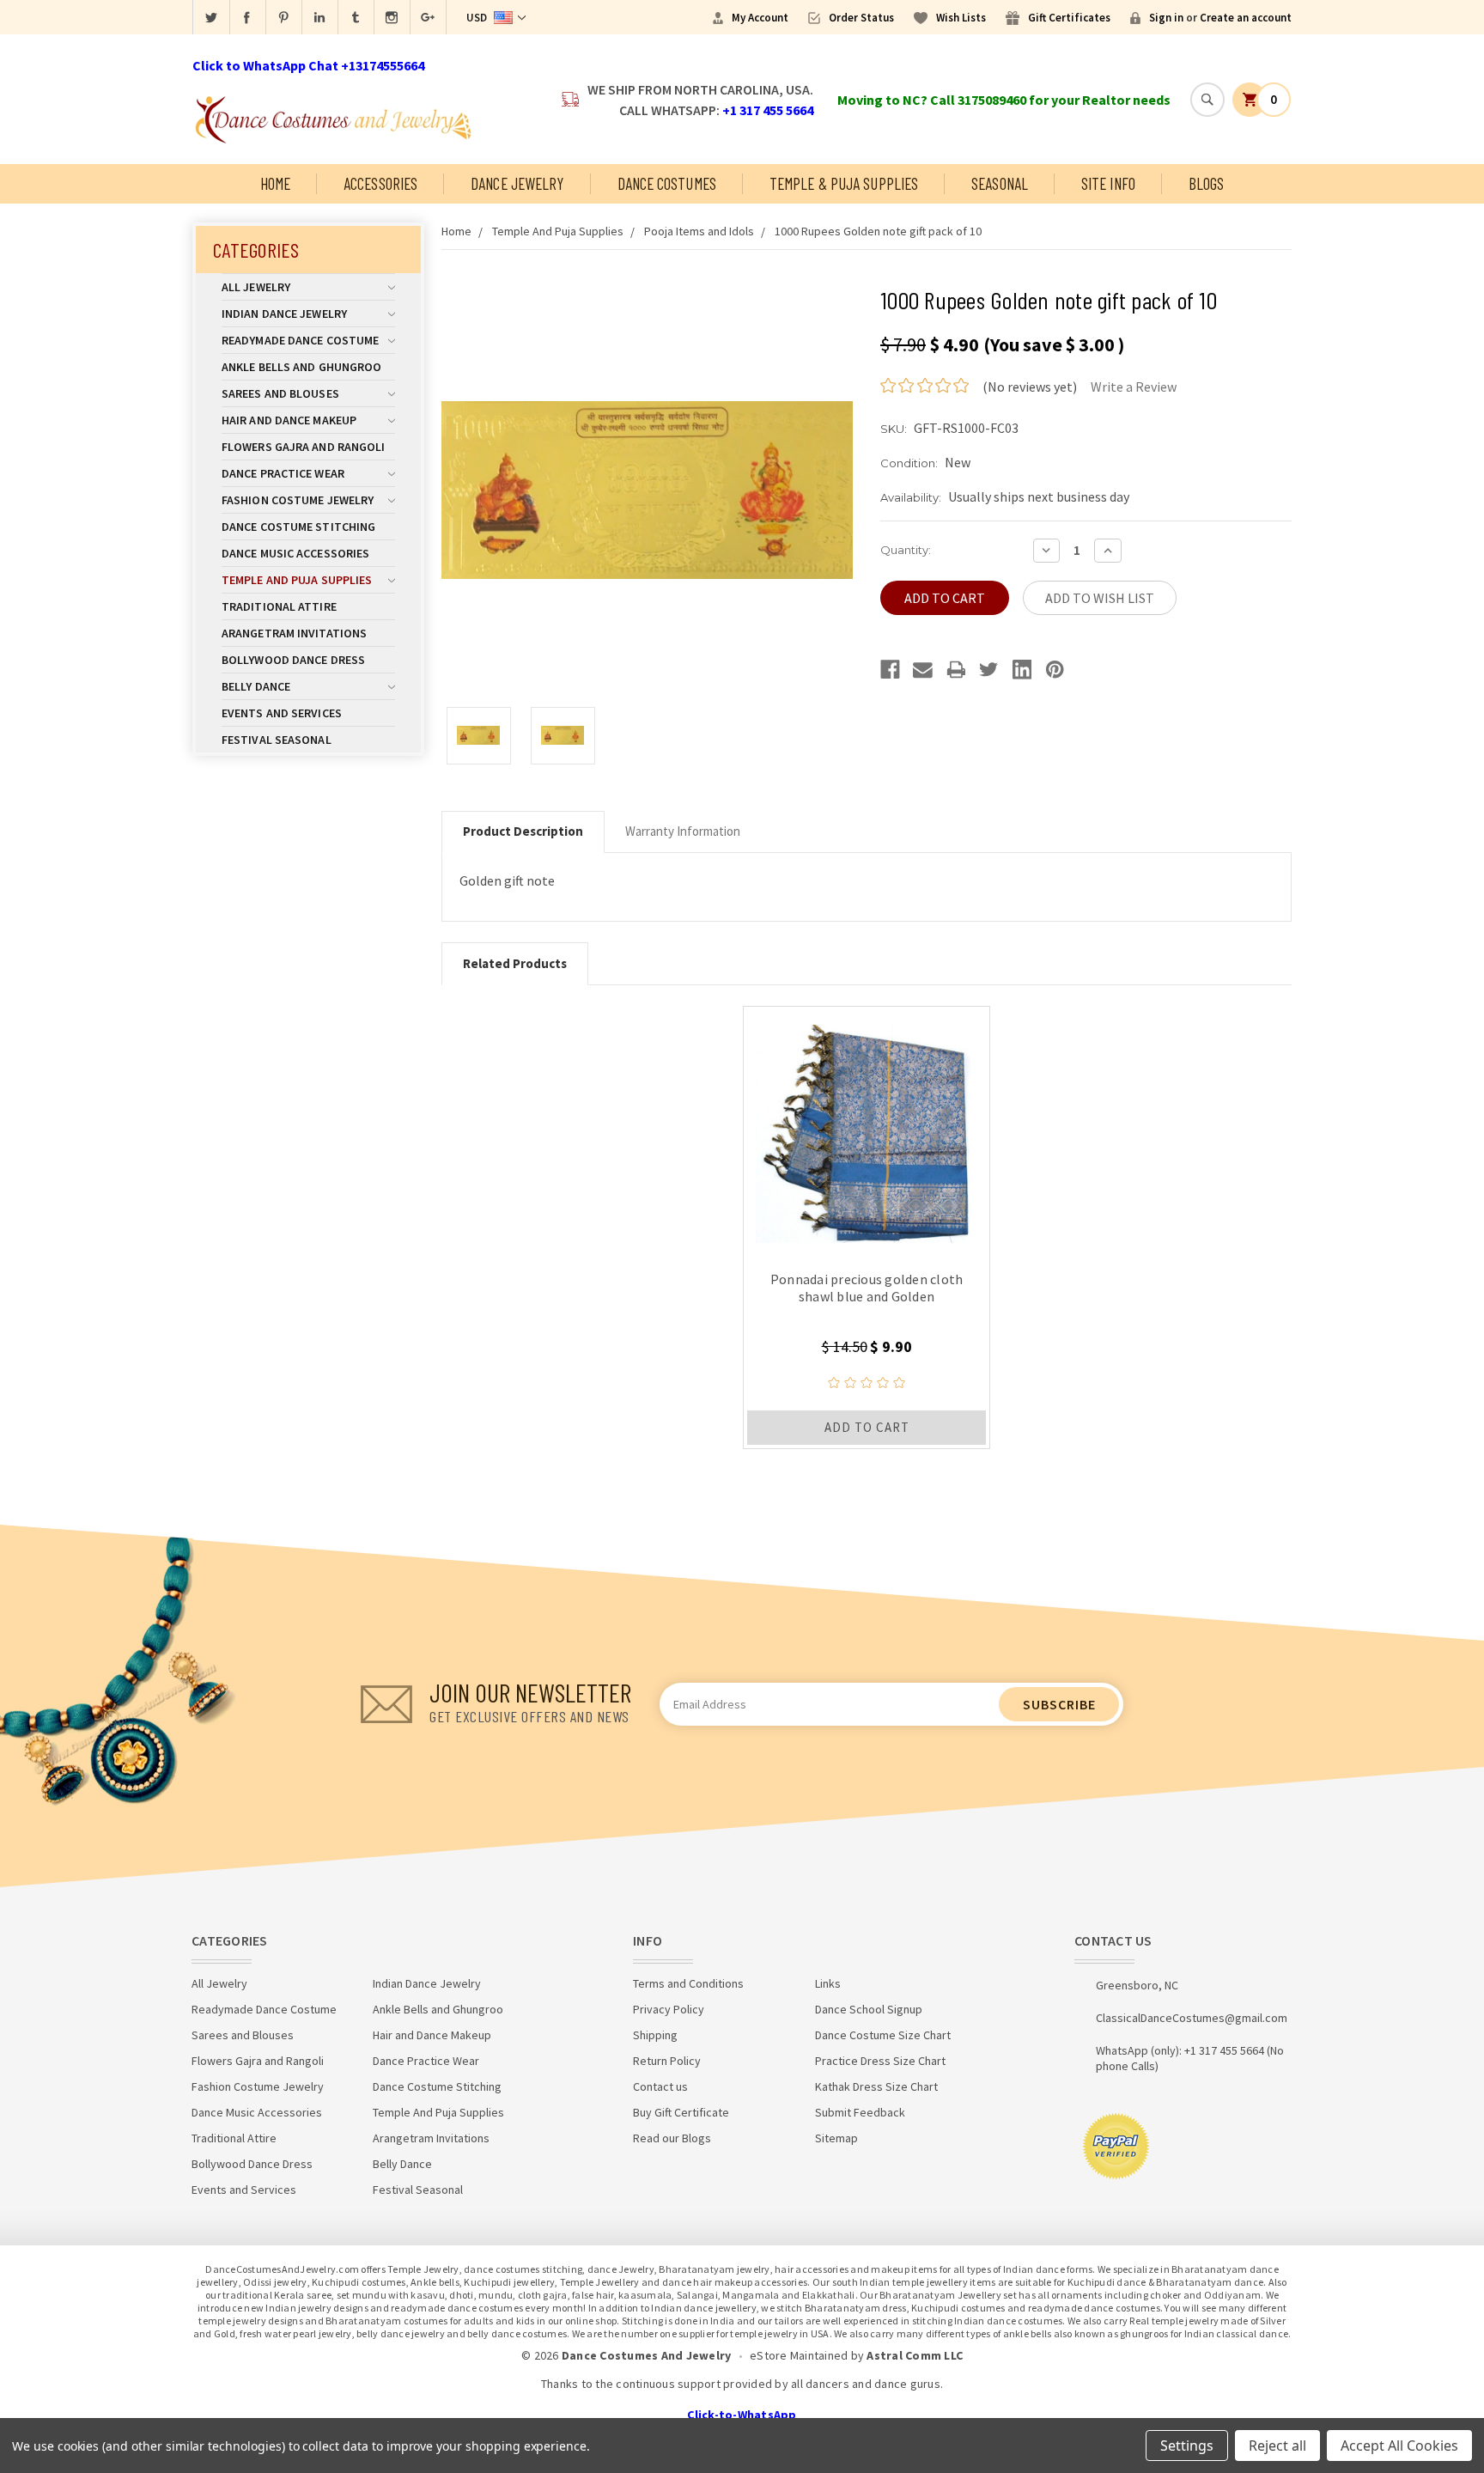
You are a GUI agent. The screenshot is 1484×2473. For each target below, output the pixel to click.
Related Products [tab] (515, 963)
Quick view (867, 1130)
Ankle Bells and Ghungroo (301, 367)
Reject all (1277, 2446)
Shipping (655, 2035)
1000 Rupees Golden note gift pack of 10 (878, 231)
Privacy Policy (669, 2009)
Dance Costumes (667, 183)
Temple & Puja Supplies (844, 183)
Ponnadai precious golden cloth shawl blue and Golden (867, 1288)
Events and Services (282, 713)
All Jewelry (256, 287)
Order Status (861, 18)
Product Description (523, 831)
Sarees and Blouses (280, 393)
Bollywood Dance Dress (293, 660)
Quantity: (906, 550)
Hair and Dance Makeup (289, 420)
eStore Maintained (799, 2355)
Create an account (1246, 18)
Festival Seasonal (277, 740)
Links (828, 1983)
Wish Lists (961, 18)
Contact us (660, 2086)
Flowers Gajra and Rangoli (304, 447)
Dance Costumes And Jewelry (647, 2355)
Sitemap (836, 2138)
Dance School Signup (869, 2009)
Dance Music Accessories (295, 553)
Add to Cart (867, 1427)
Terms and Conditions (688, 1983)
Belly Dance (256, 686)
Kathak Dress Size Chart (876, 2086)
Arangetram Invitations (294, 633)
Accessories (380, 183)
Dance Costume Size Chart (883, 2035)
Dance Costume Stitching (298, 527)
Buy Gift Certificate (681, 2112)
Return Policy (667, 2061)
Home (275, 183)
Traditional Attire (279, 606)
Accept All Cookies (1399, 2446)
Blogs (1207, 183)
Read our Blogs (672, 2138)
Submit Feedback (860, 2112)
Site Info (1108, 183)
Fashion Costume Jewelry (298, 500)
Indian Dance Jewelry (284, 314)
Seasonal (1000, 183)
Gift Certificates (1069, 18)
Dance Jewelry (517, 183)
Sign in (1166, 18)
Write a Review (1134, 387)
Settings (1187, 2446)
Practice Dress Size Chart (880, 2061)
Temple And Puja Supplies (297, 580)
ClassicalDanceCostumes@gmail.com (1192, 2018)
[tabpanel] (867, 1227)
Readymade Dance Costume (300, 340)
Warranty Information (683, 831)
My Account (760, 18)
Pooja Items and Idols (699, 231)
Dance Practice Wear (283, 473)
